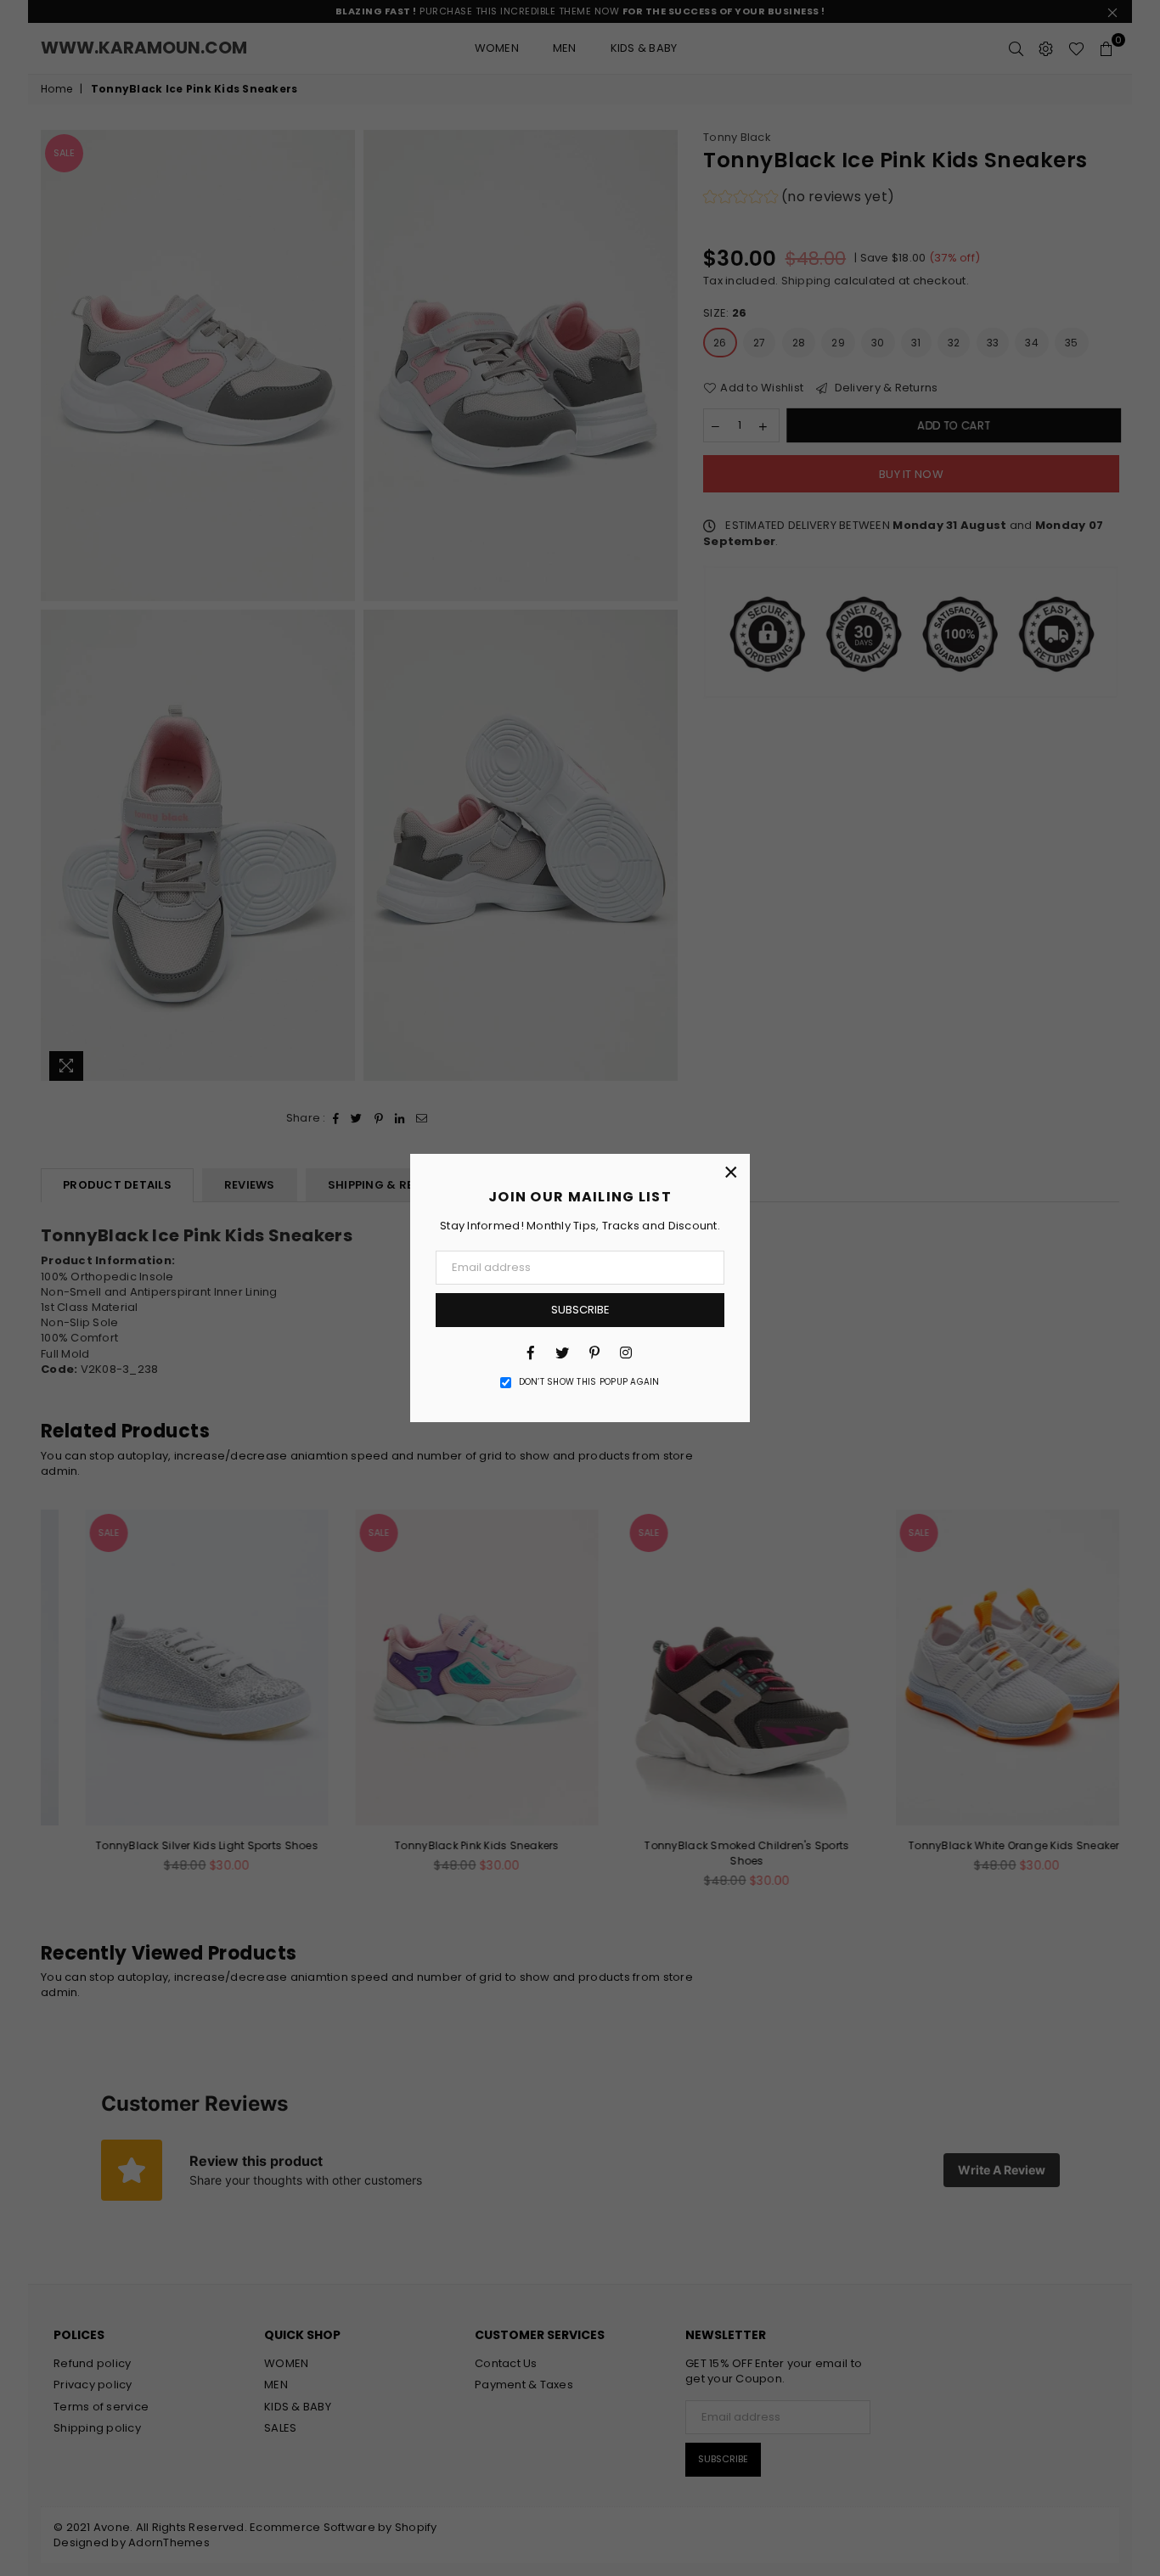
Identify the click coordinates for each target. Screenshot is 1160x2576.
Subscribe (580, 1310)
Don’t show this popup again (589, 1382)
